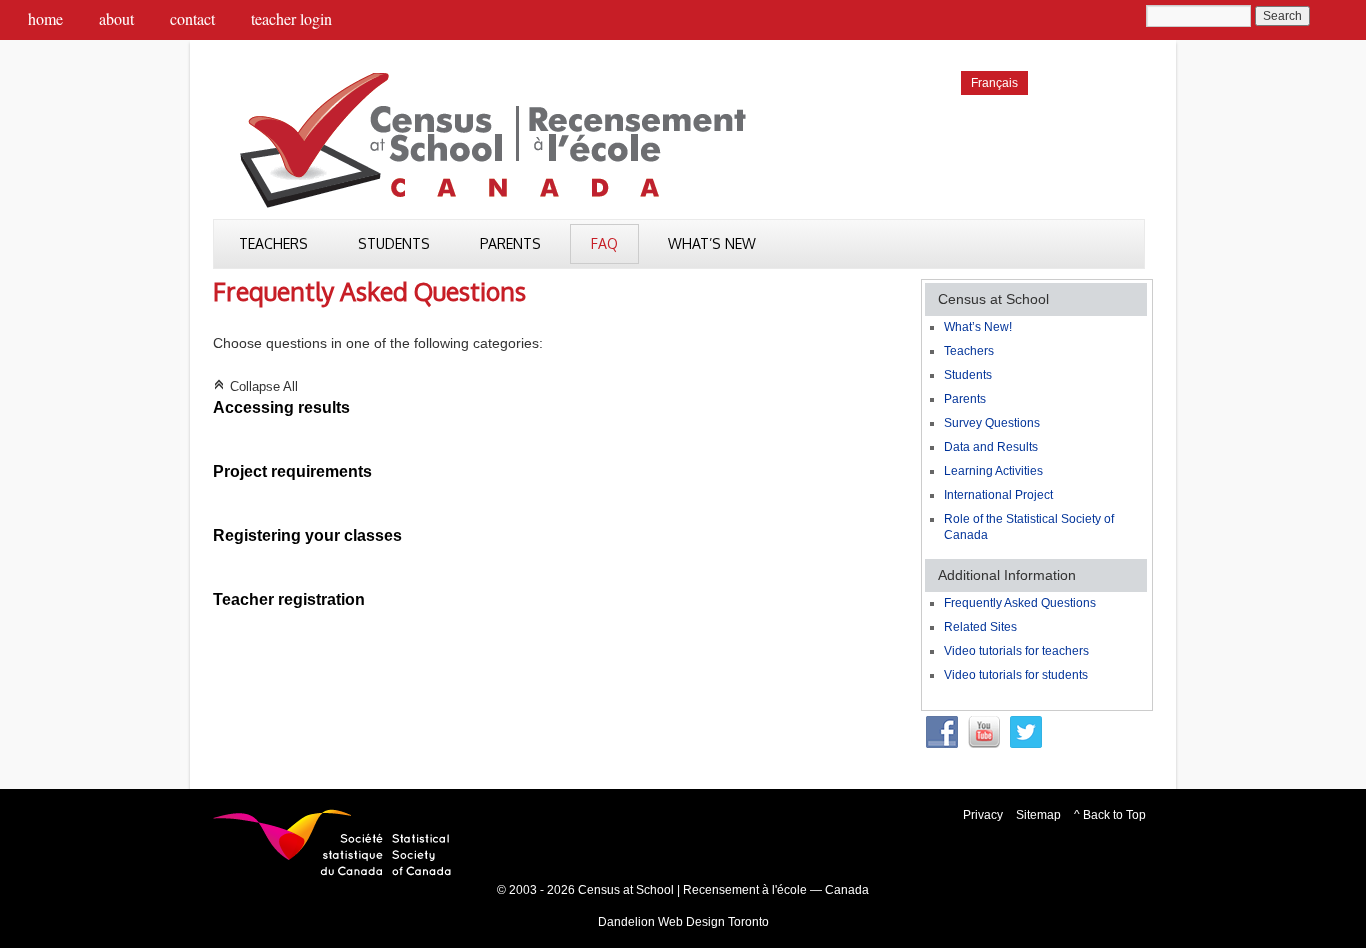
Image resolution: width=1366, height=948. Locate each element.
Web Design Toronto (713, 922)
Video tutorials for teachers (1016, 651)
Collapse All (255, 387)
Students (394, 243)
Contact (192, 18)
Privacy (983, 815)
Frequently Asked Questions (1020, 603)
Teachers (273, 243)
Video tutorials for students (1016, 675)
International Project (998, 495)
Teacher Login (291, 18)
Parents (510, 243)
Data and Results (991, 447)
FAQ (604, 243)
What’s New (712, 243)
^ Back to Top (1110, 815)
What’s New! (978, 327)
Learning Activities (993, 471)
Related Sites (980, 627)
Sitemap (1038, 815)
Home (45, 18)
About (116, 18)
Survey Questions (992, 423)
